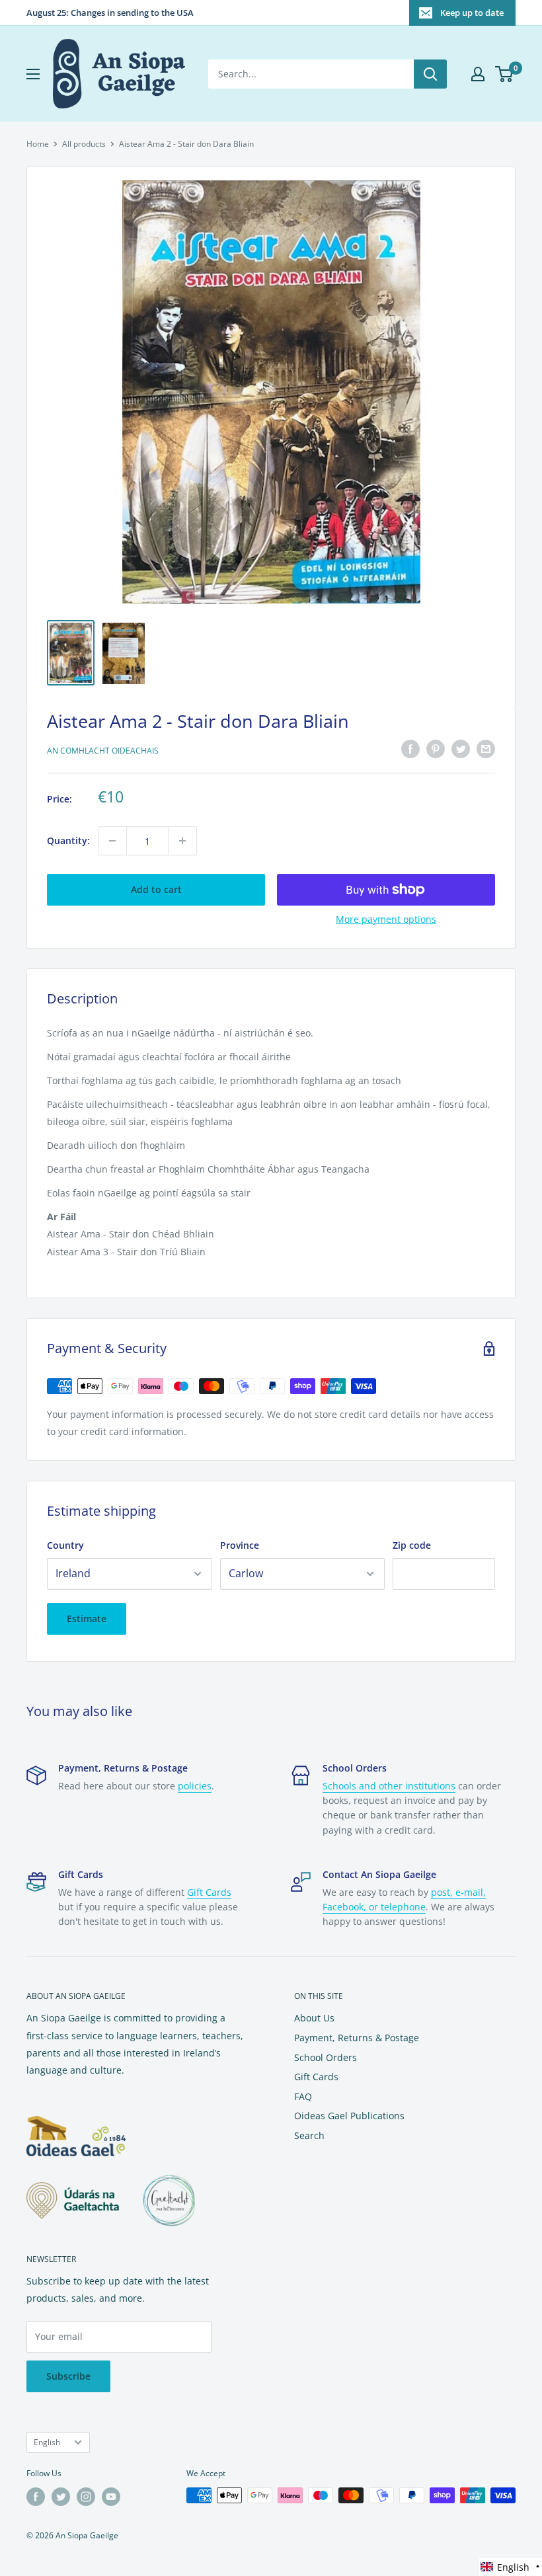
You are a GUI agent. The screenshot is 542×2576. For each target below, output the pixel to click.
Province (240, 1545)
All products (84, 144)
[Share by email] (486, 749)
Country (65, 1545)
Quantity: (68, 840)
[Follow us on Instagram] (86, 2497)
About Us (314, 2018)
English (47, 2442)
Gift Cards (209, 1892)
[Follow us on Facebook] (36, 2497)
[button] (511, 2567)
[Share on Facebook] (410, 749)
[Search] (430, 74)
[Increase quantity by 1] (182, 841)
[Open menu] (33, 74)
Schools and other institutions (389, 1786)
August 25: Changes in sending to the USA (110, 13)
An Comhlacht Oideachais (103, 751)
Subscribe (68, 2376)
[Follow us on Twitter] (61, 2497)
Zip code (412, 1545)
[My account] (478, 74)
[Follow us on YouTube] (111, 2497)
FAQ (303, 2096)
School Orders (326, 2057)
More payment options (386, 919)
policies (195, 1786)
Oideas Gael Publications (349, 2116)
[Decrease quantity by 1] (112, 841)
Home (38, 144)
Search (309, 2135)
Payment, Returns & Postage (357, 2038)
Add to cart (156, 889)
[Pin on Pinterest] (436, 749)
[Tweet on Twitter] (461, 749)
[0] (505, 74)
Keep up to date (472, 13)
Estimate (87, 1619)
